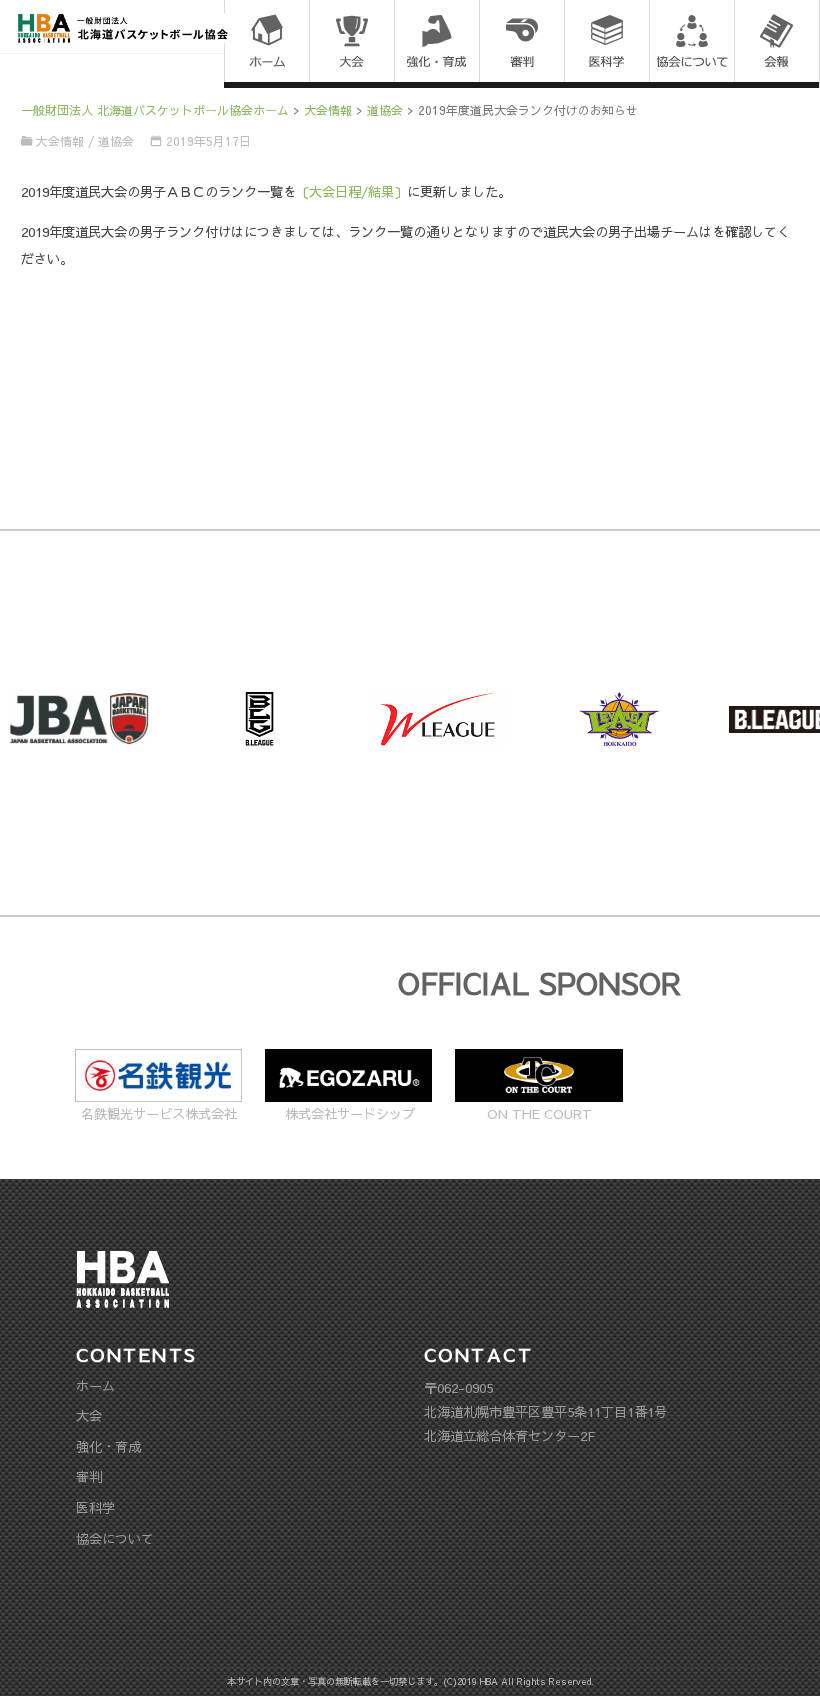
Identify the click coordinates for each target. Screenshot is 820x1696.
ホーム (95, 1385)
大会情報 (60, 141)
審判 (89, 1476)
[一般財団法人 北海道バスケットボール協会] (123, 26)
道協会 (116, 141)
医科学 (95, 1507)
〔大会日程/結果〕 (351, 191)
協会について (115, 1538)
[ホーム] (266, 42)
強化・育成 (108, 1446)
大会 (89, 1415)
